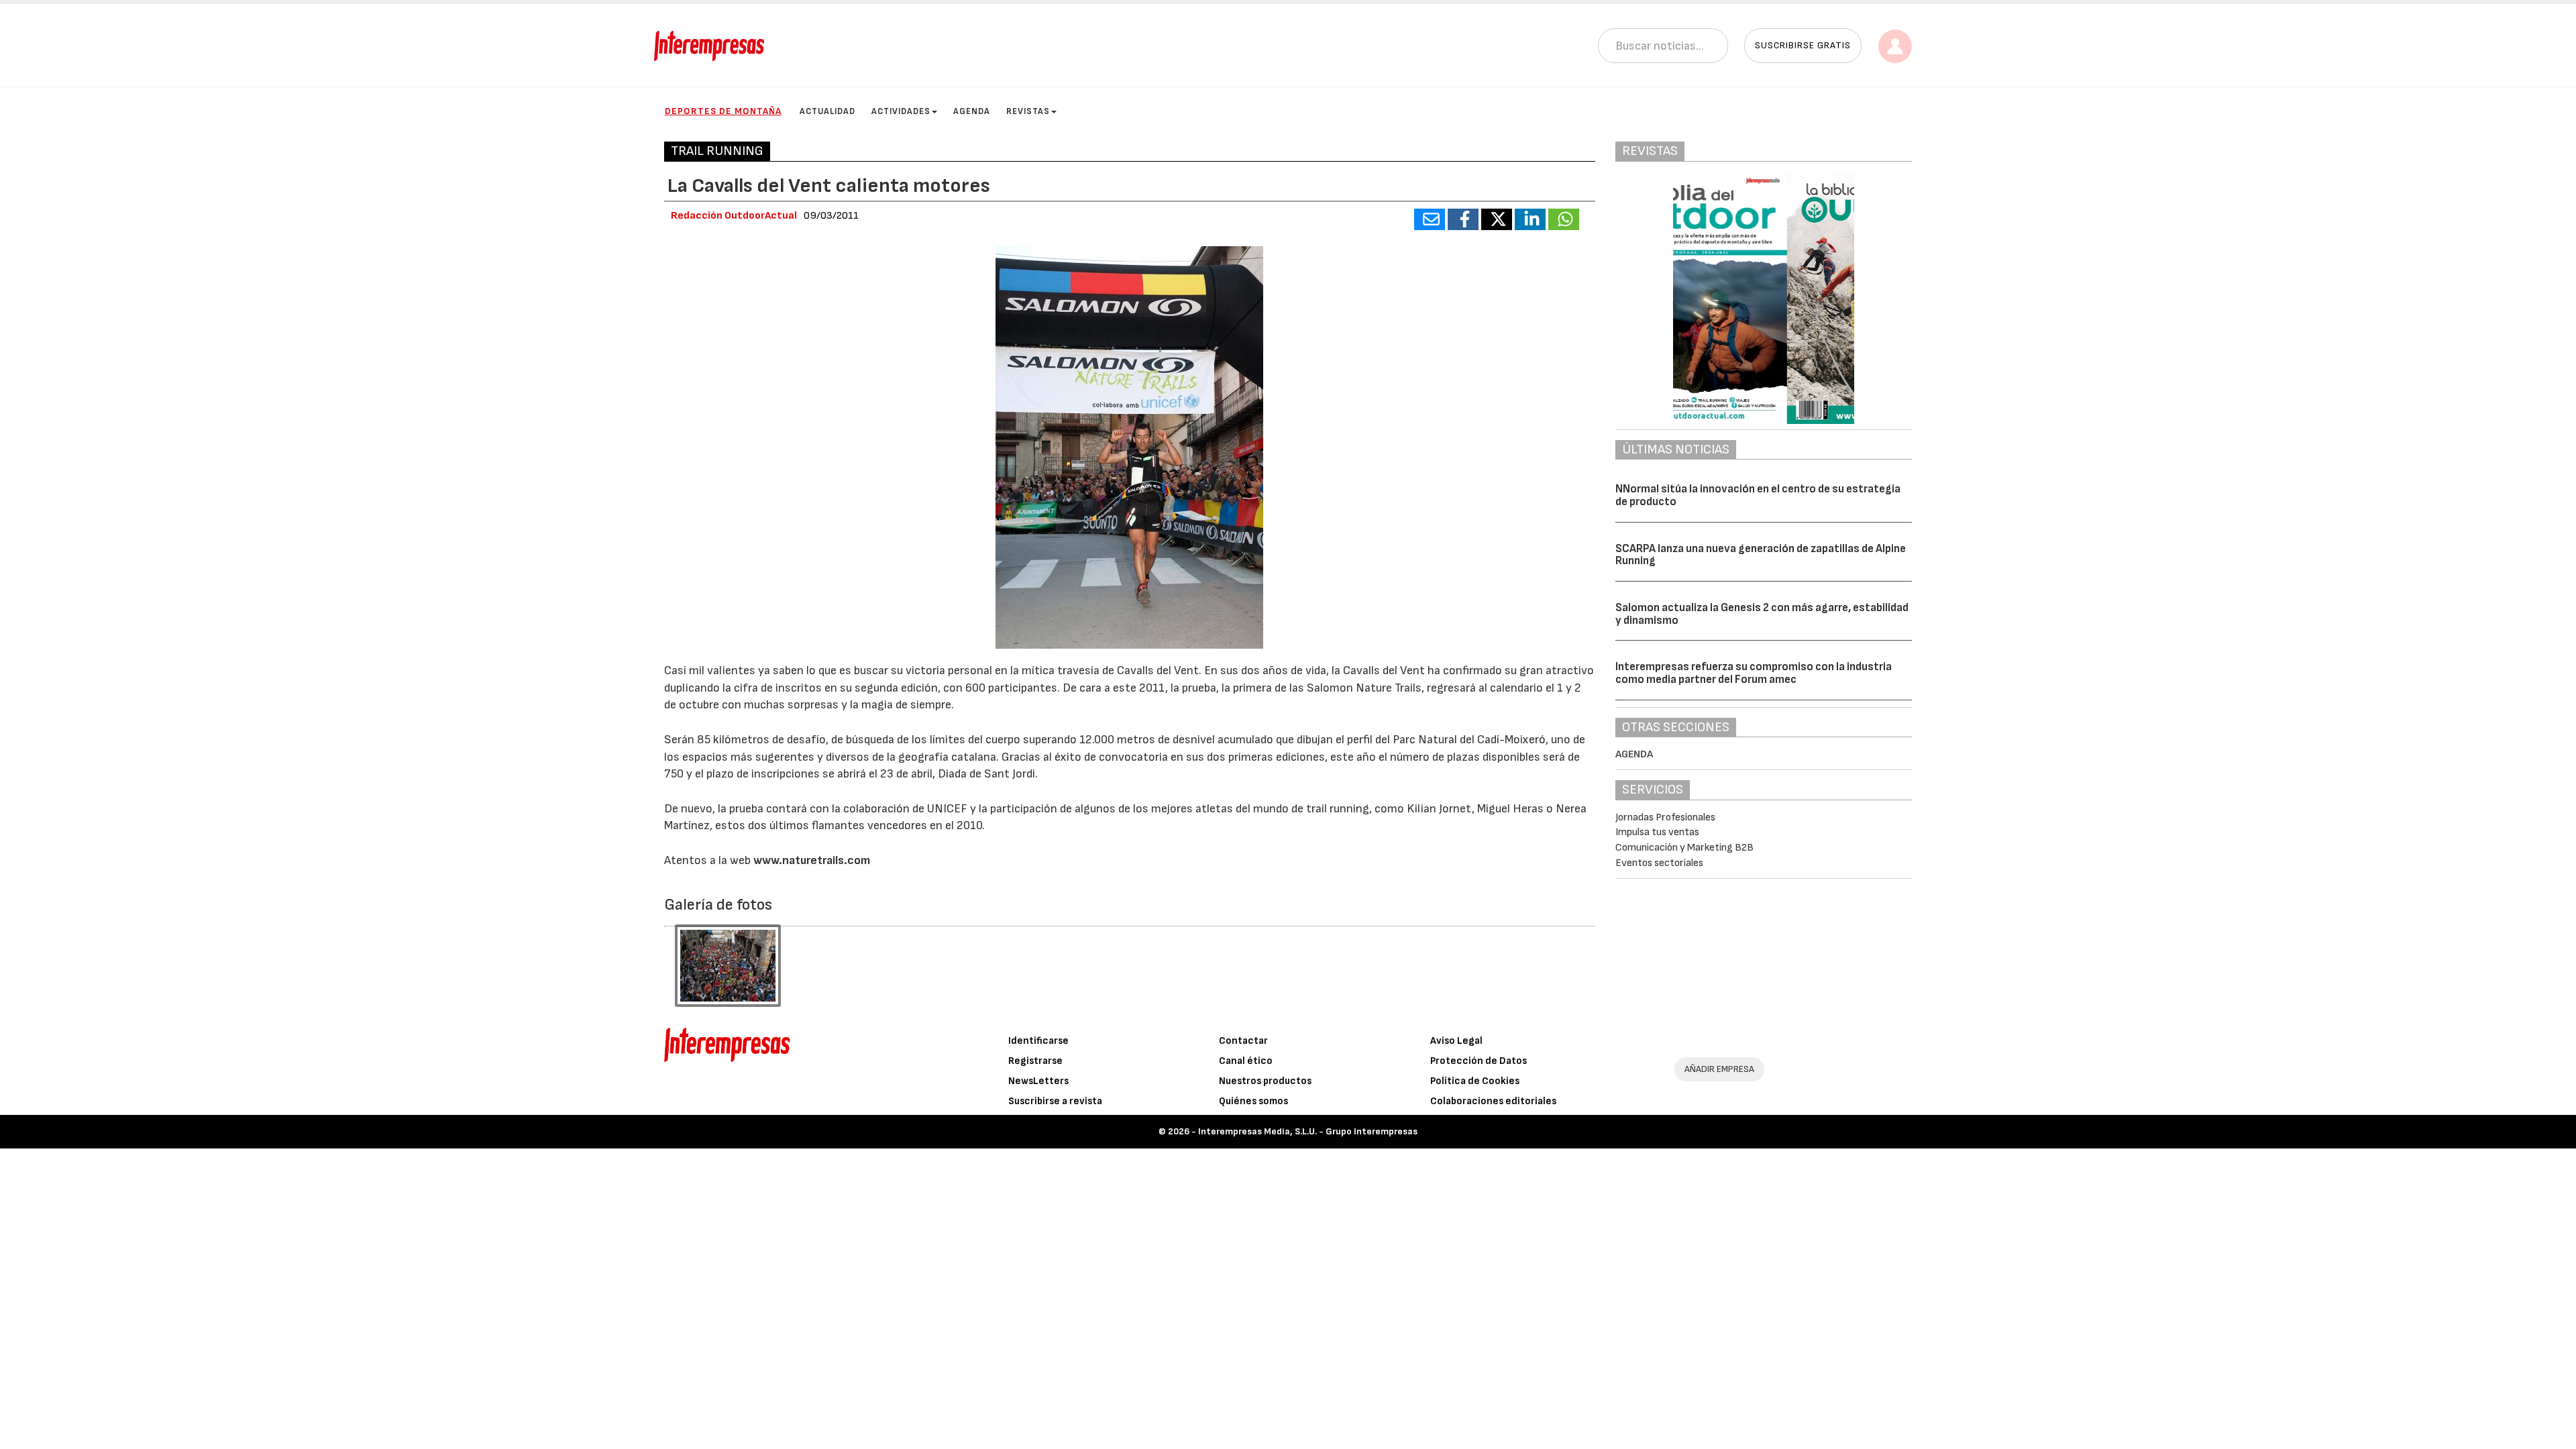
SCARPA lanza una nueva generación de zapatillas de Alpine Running (1761, 555)
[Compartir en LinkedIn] (1530, 219)
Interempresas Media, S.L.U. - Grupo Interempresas (1308, 1131)
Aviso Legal (1456, 1041)
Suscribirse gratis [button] (1803, 45)
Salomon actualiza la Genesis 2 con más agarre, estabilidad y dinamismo (1762, 614)
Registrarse (1035, 1061)
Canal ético (1246, 1061)
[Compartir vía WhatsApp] (1564, 219)
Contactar (1243, 1041)
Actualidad (827, 111)
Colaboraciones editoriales (1493, 1101)
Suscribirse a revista (1055, 1101)
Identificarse (1038, 1041)
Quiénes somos (1253, 1101)
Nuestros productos (1265, 1081)
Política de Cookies (1475, 1081)
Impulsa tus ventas (1657, 832)
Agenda (972, 111)
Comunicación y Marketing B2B (1684, 848)
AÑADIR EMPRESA (1719, 1069)
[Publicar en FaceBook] (1463, 219)
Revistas (1028, 111)
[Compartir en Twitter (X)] (1497, 219)
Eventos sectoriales (1659, 863)
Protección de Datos (1479, 1061)
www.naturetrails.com (812, 860)
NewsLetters (1038, 1081)
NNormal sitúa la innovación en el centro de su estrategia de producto (1758, 495)
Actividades (901, 111)
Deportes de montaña (723, 111)
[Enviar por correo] (1430, 219)
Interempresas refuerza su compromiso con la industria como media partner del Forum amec (1754, 673)
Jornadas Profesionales (1665, 817)
